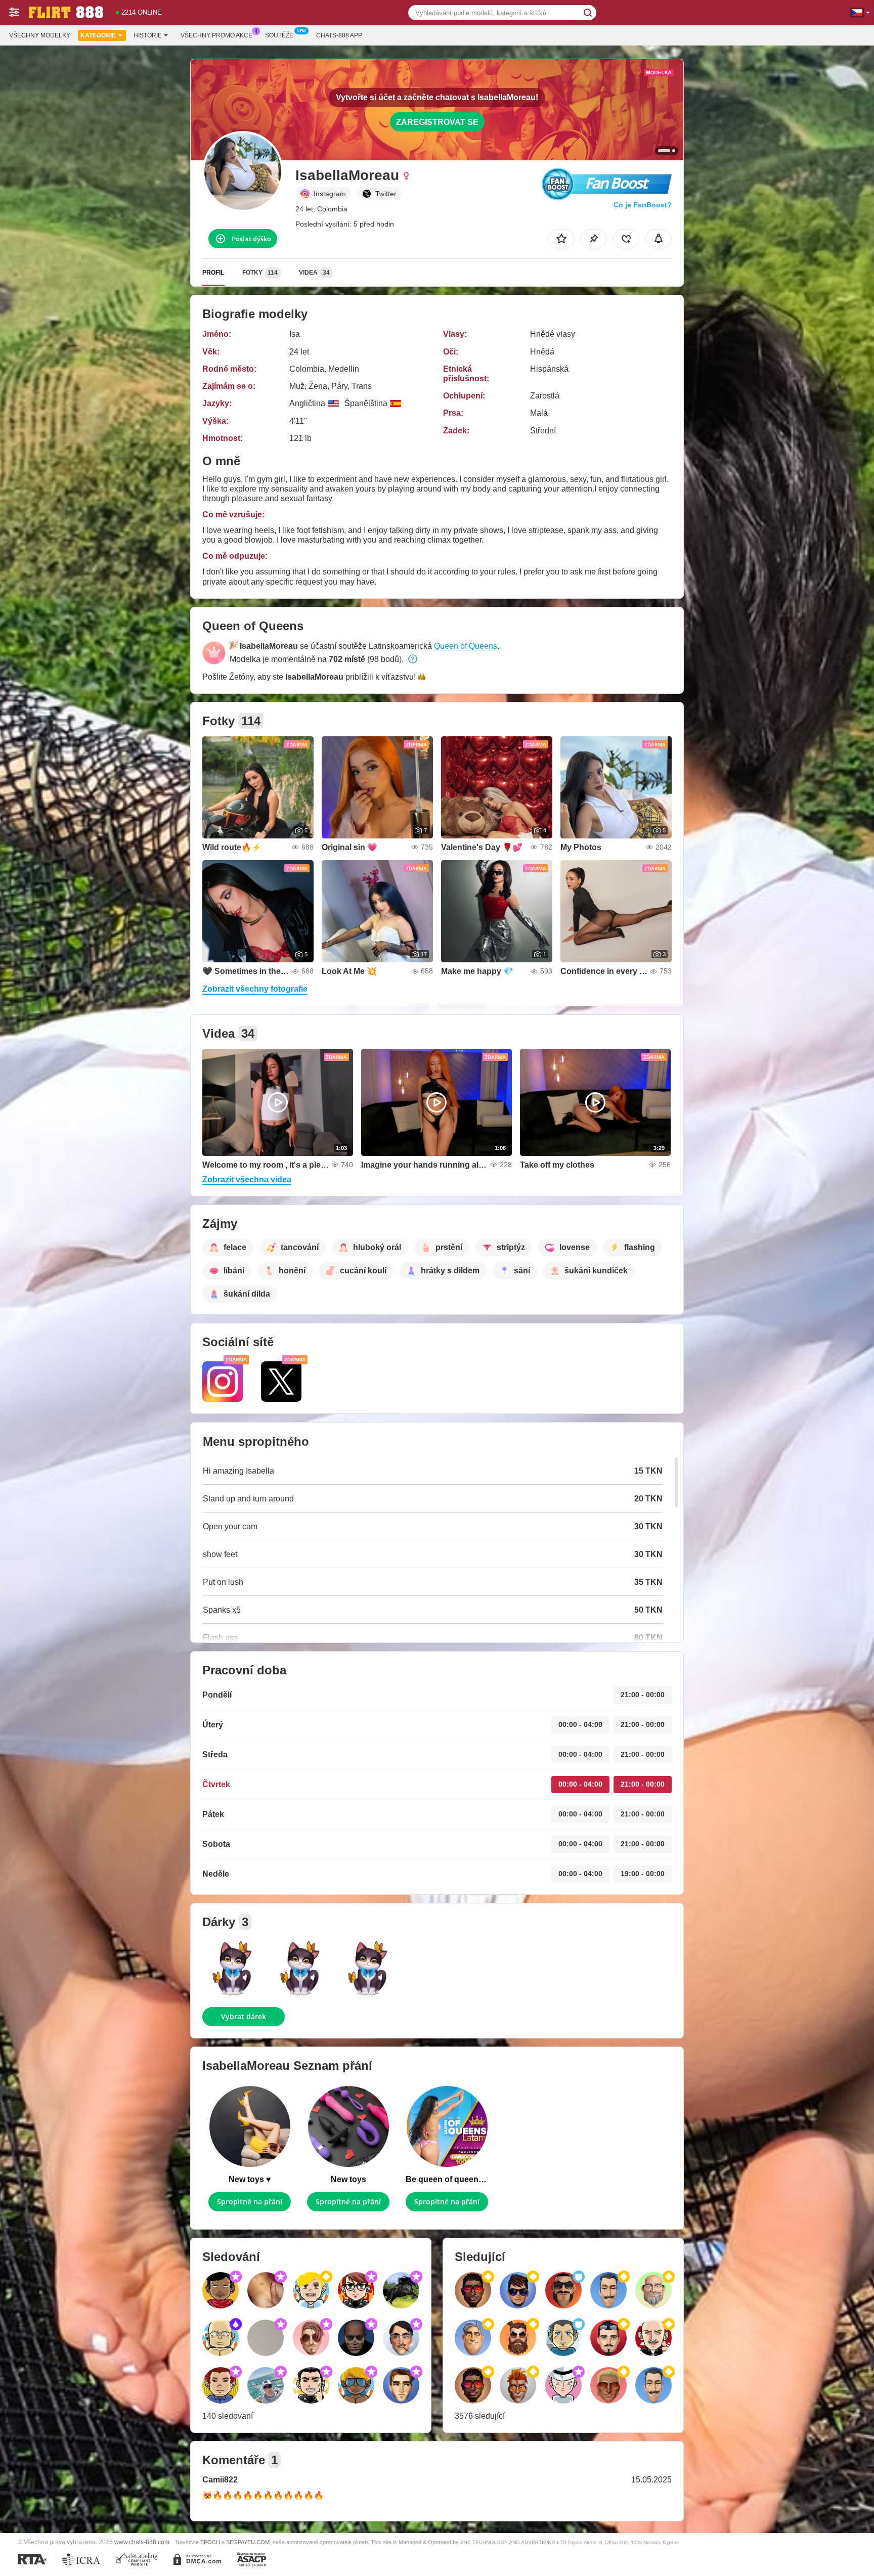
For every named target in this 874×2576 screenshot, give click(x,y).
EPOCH (210, 2542)
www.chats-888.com (142, 2542)
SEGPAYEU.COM (248, 2542)
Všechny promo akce (216, 35)
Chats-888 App (339, 35)
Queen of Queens (466, 646)
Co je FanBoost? (643, 205)
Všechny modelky (40, 35)
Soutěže (279, 35)
